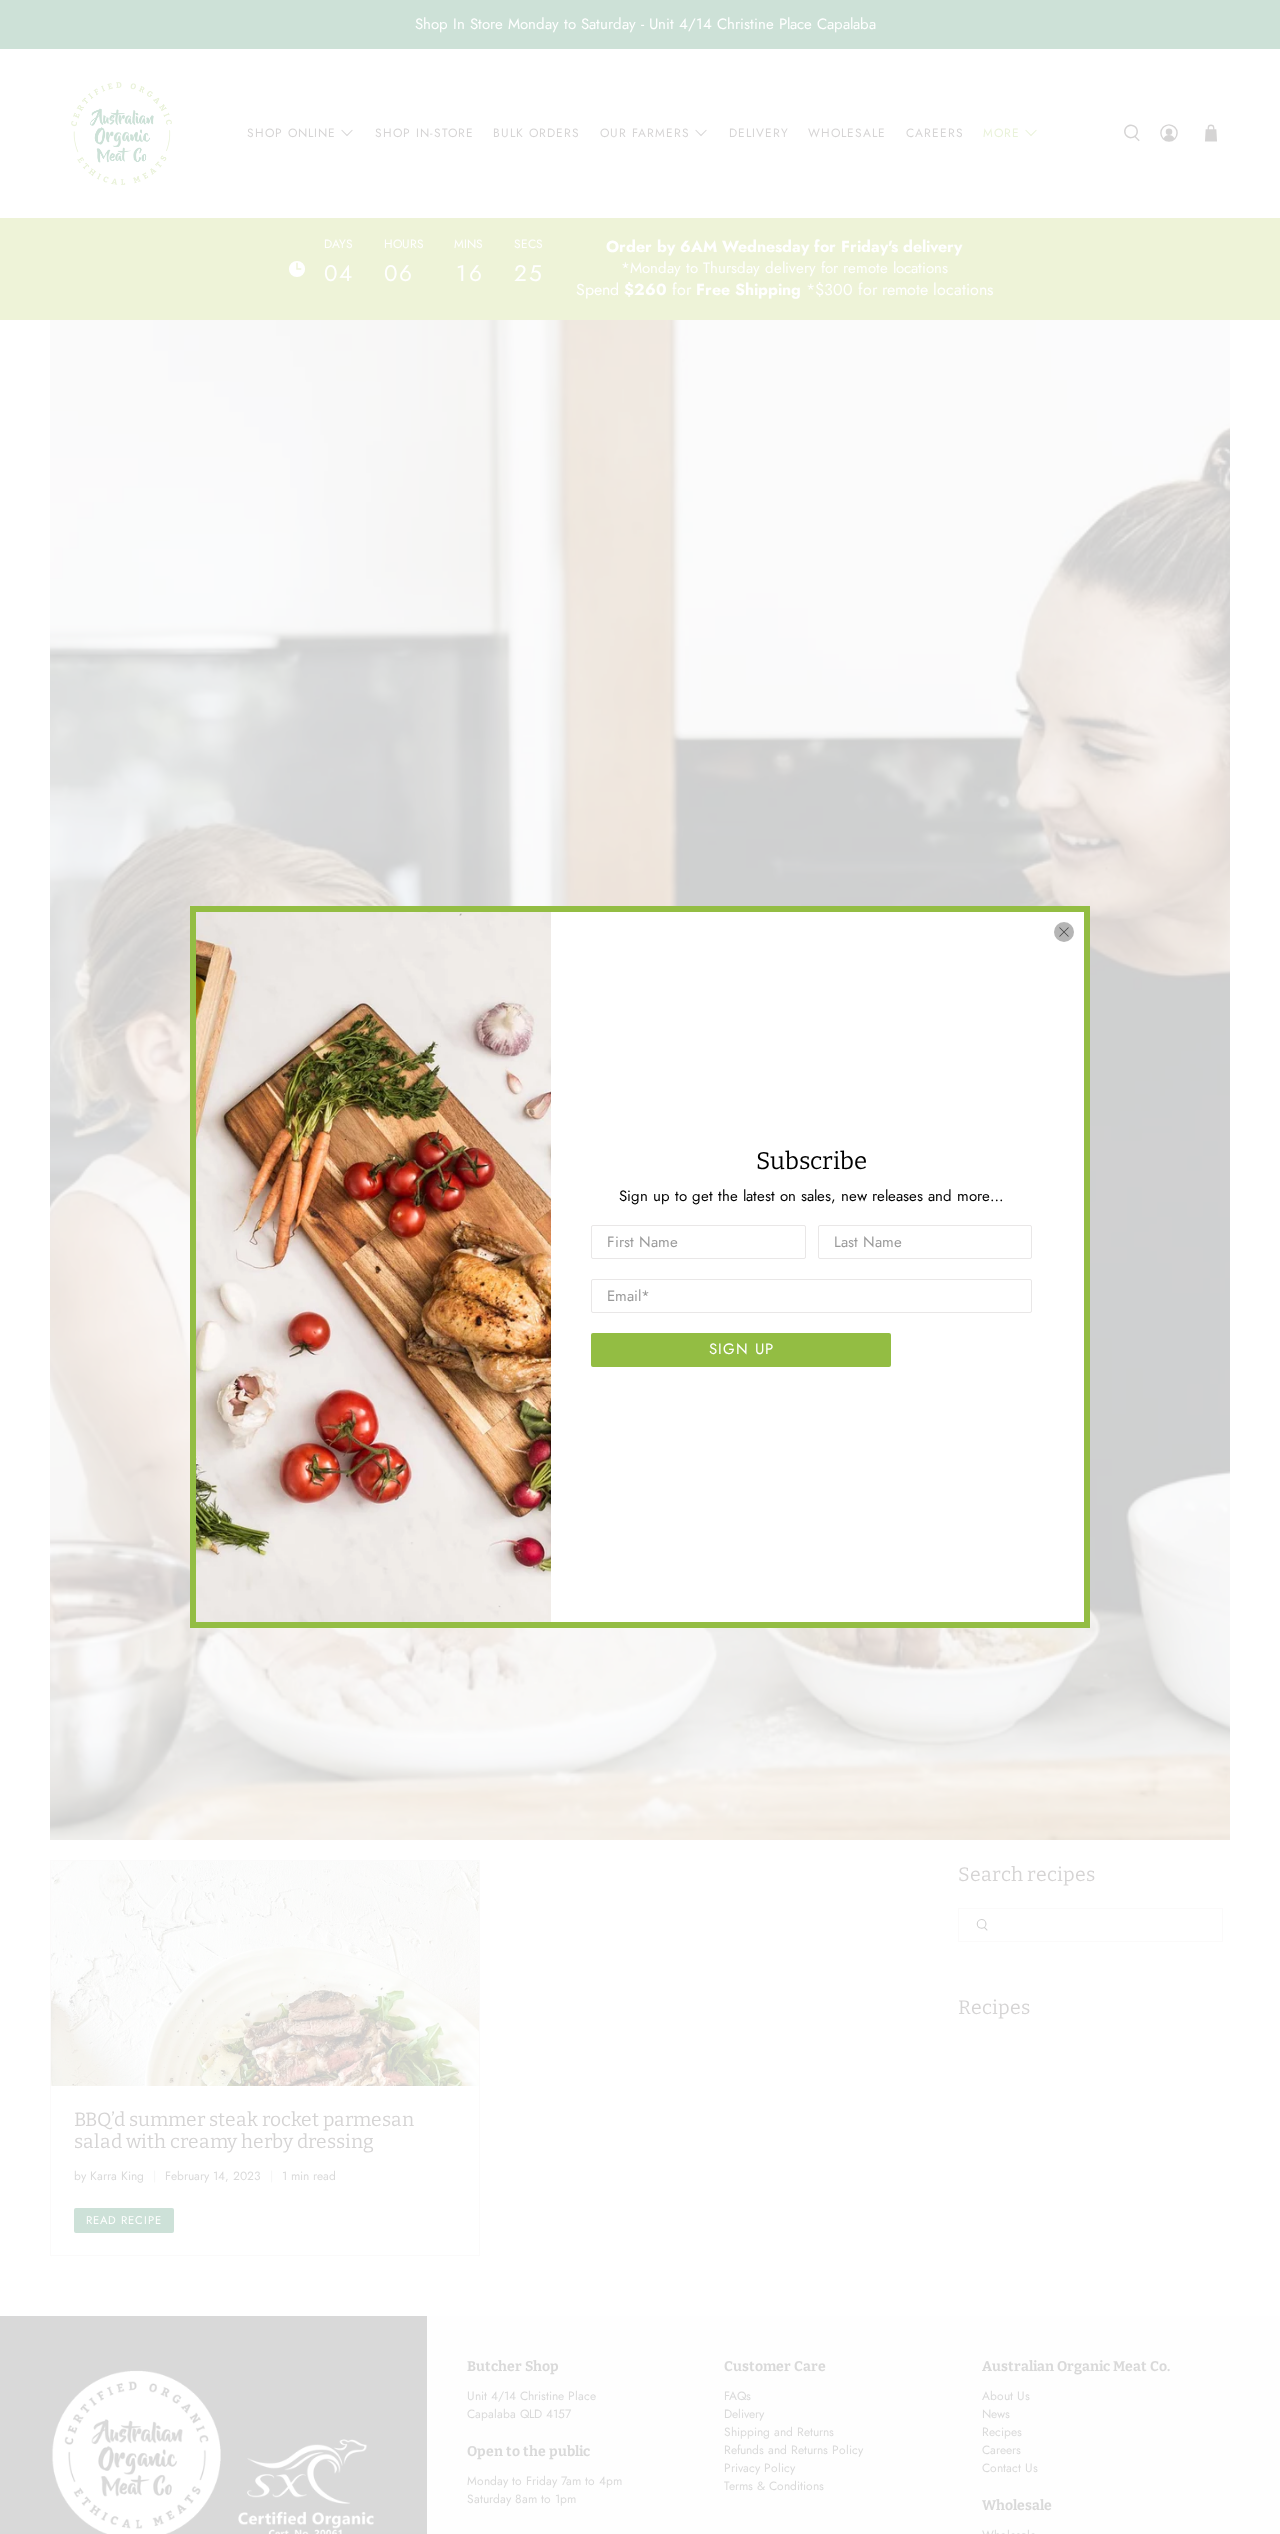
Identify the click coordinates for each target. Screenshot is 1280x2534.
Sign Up (741, 1349)
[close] (1064, 932)
